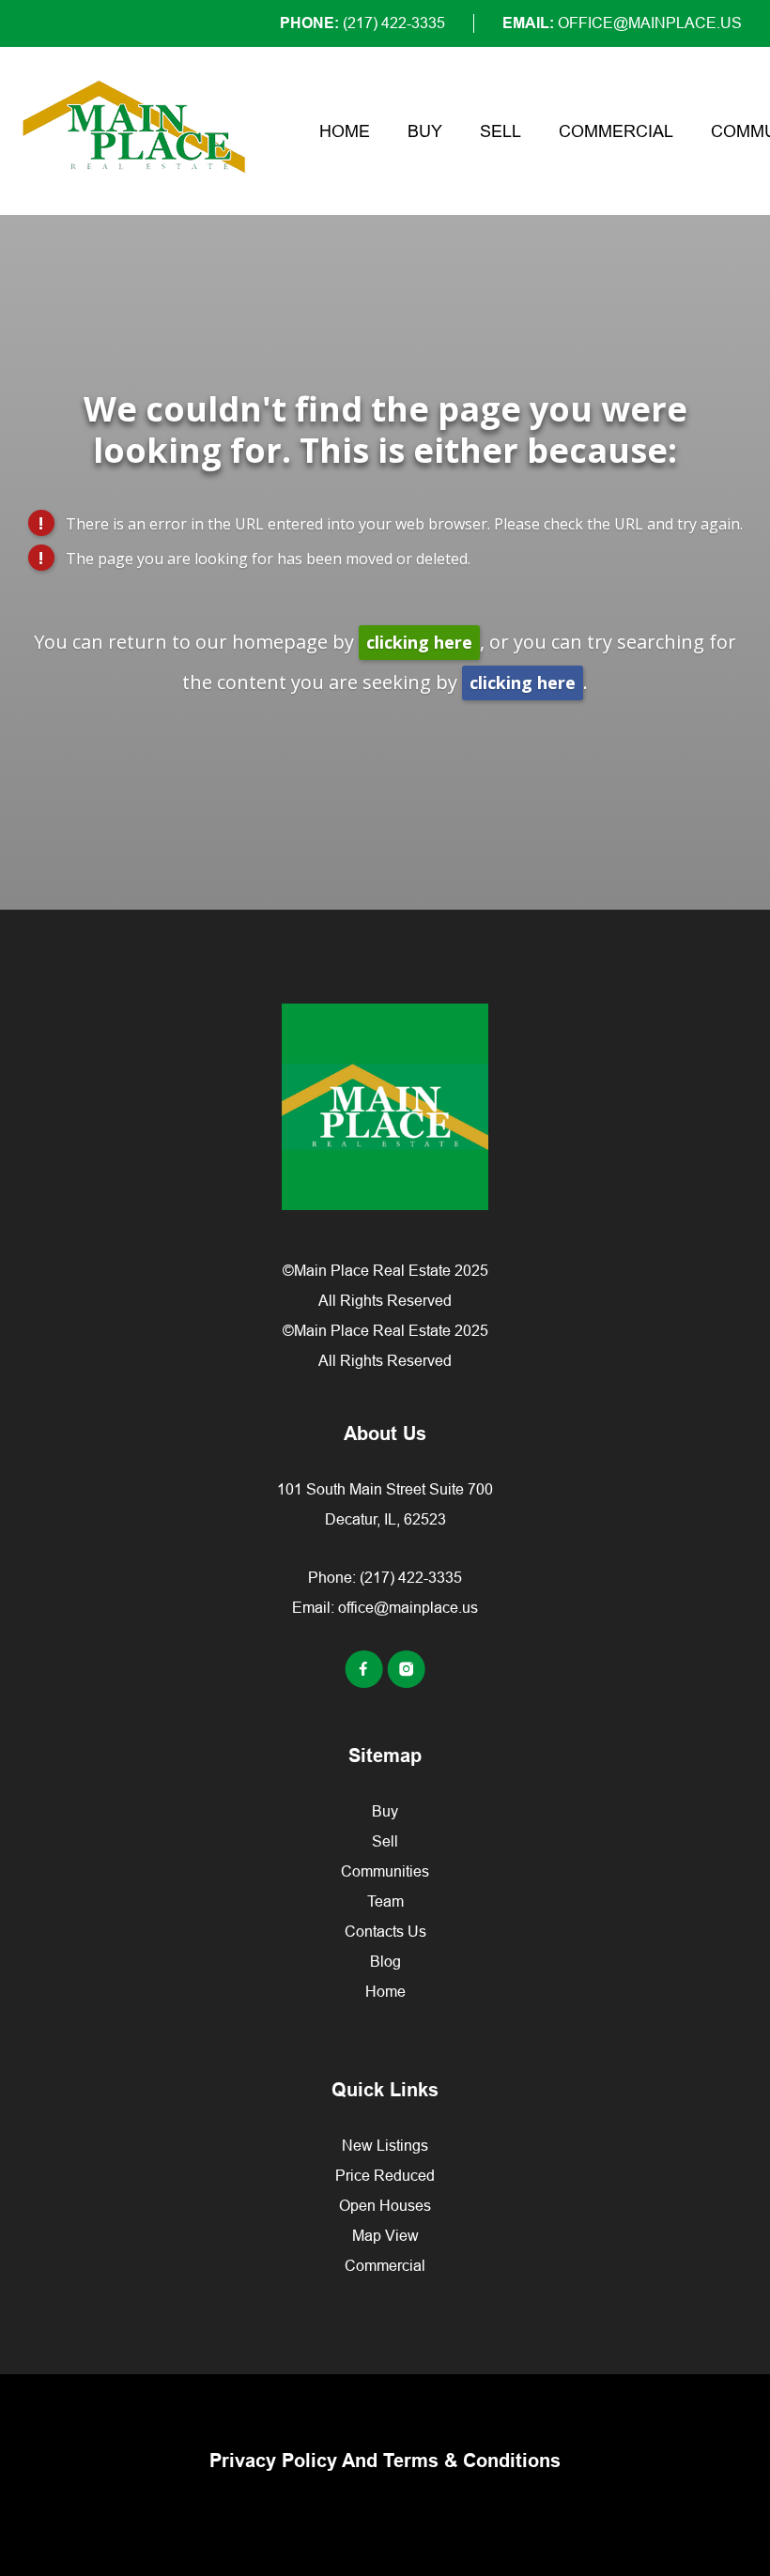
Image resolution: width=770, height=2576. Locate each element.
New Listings (385, 2145)
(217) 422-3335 (411, 1577)
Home (345, 131)
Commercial (616, 131)
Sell (500, 131)
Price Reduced (385, 2175)
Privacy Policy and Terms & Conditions (385, 2461)
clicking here (419, 642)
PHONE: (362, 23)
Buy (425, 131)
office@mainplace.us (408, 1607)
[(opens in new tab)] (366, 1682)
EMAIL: (622, 23)
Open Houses (385, 2205)
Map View (385, 2235)
